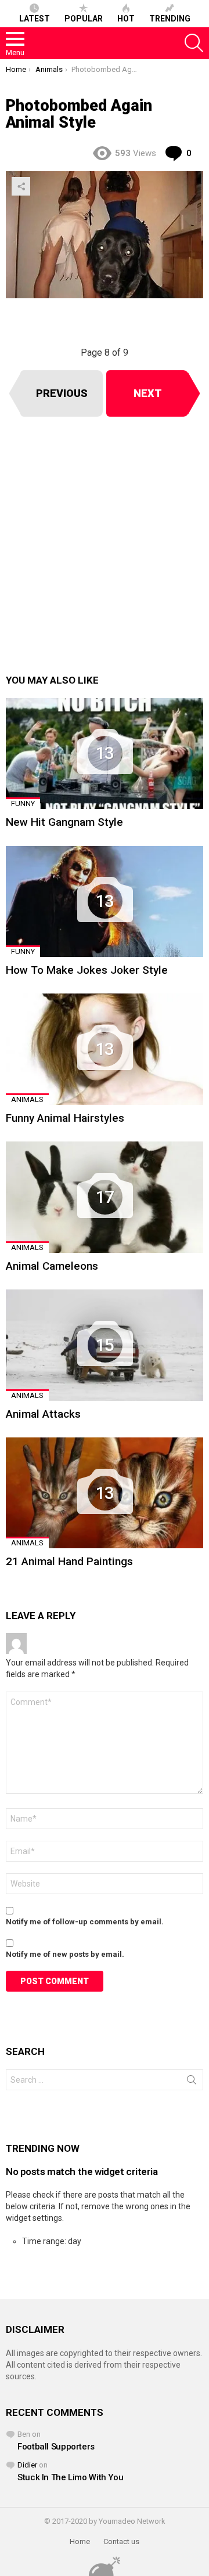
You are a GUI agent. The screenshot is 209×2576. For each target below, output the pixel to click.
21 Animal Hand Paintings (69, 1561)
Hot (126, 19)
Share (21, 186)
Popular (84, 19)
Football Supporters (56, 2447)
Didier (27, 2465)
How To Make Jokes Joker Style (87, 970)
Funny (23, 803)
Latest (35, 19)
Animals (27, 1099)
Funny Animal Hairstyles (65, 1118)
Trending (170, 19)
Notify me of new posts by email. (65, 1954)
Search (192, 2082)
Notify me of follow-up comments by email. (85, 1922)
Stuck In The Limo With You (70, 2477)
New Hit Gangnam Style (64, 822)
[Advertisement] (105, 545)
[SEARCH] (194, 43)
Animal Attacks (43, 1414)
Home (80, 2541)
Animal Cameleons (52, 1266)
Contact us (121, 2541)
